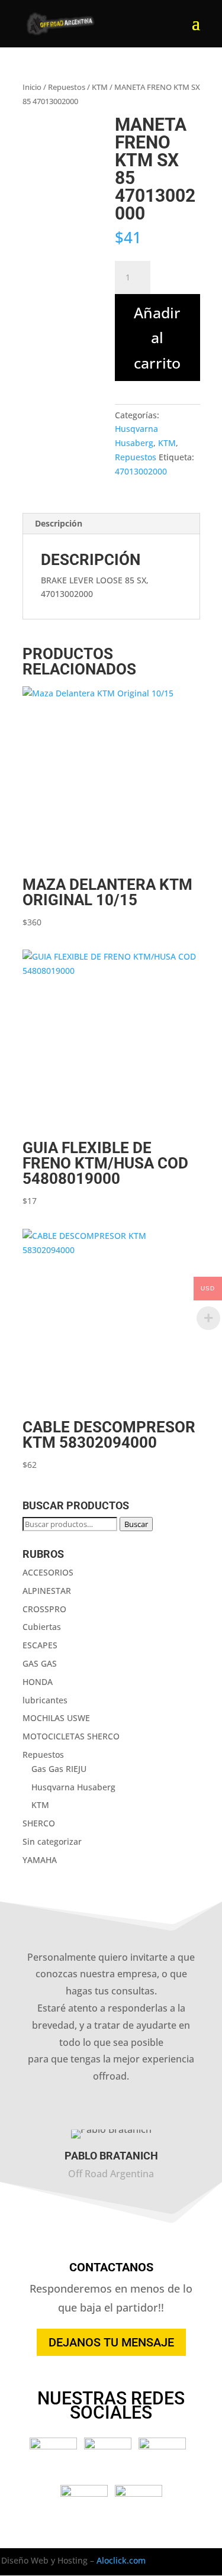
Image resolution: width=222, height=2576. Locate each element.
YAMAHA (40, 1860)
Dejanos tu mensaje (111, 2342)
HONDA (38, 1682)
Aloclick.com (121, 2560)
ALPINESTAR (47, 1591)
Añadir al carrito (157, 338)
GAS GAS (40, 1663)
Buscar (136, 1524)
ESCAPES (40, 1645)
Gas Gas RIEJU (59, 1769)
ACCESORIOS (48, 1572)
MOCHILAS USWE (56, 1718)
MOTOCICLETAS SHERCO (71, 1736)
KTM (100, 87)
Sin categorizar (52, 1841)
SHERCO (39, 1823)
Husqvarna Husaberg (73, 1787)
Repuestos (67, 87)
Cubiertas (42, 1627)
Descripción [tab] (59, 523)
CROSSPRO (44, 1609)
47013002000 (141, 471)
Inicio (32, 87)
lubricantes (45, 1700)
